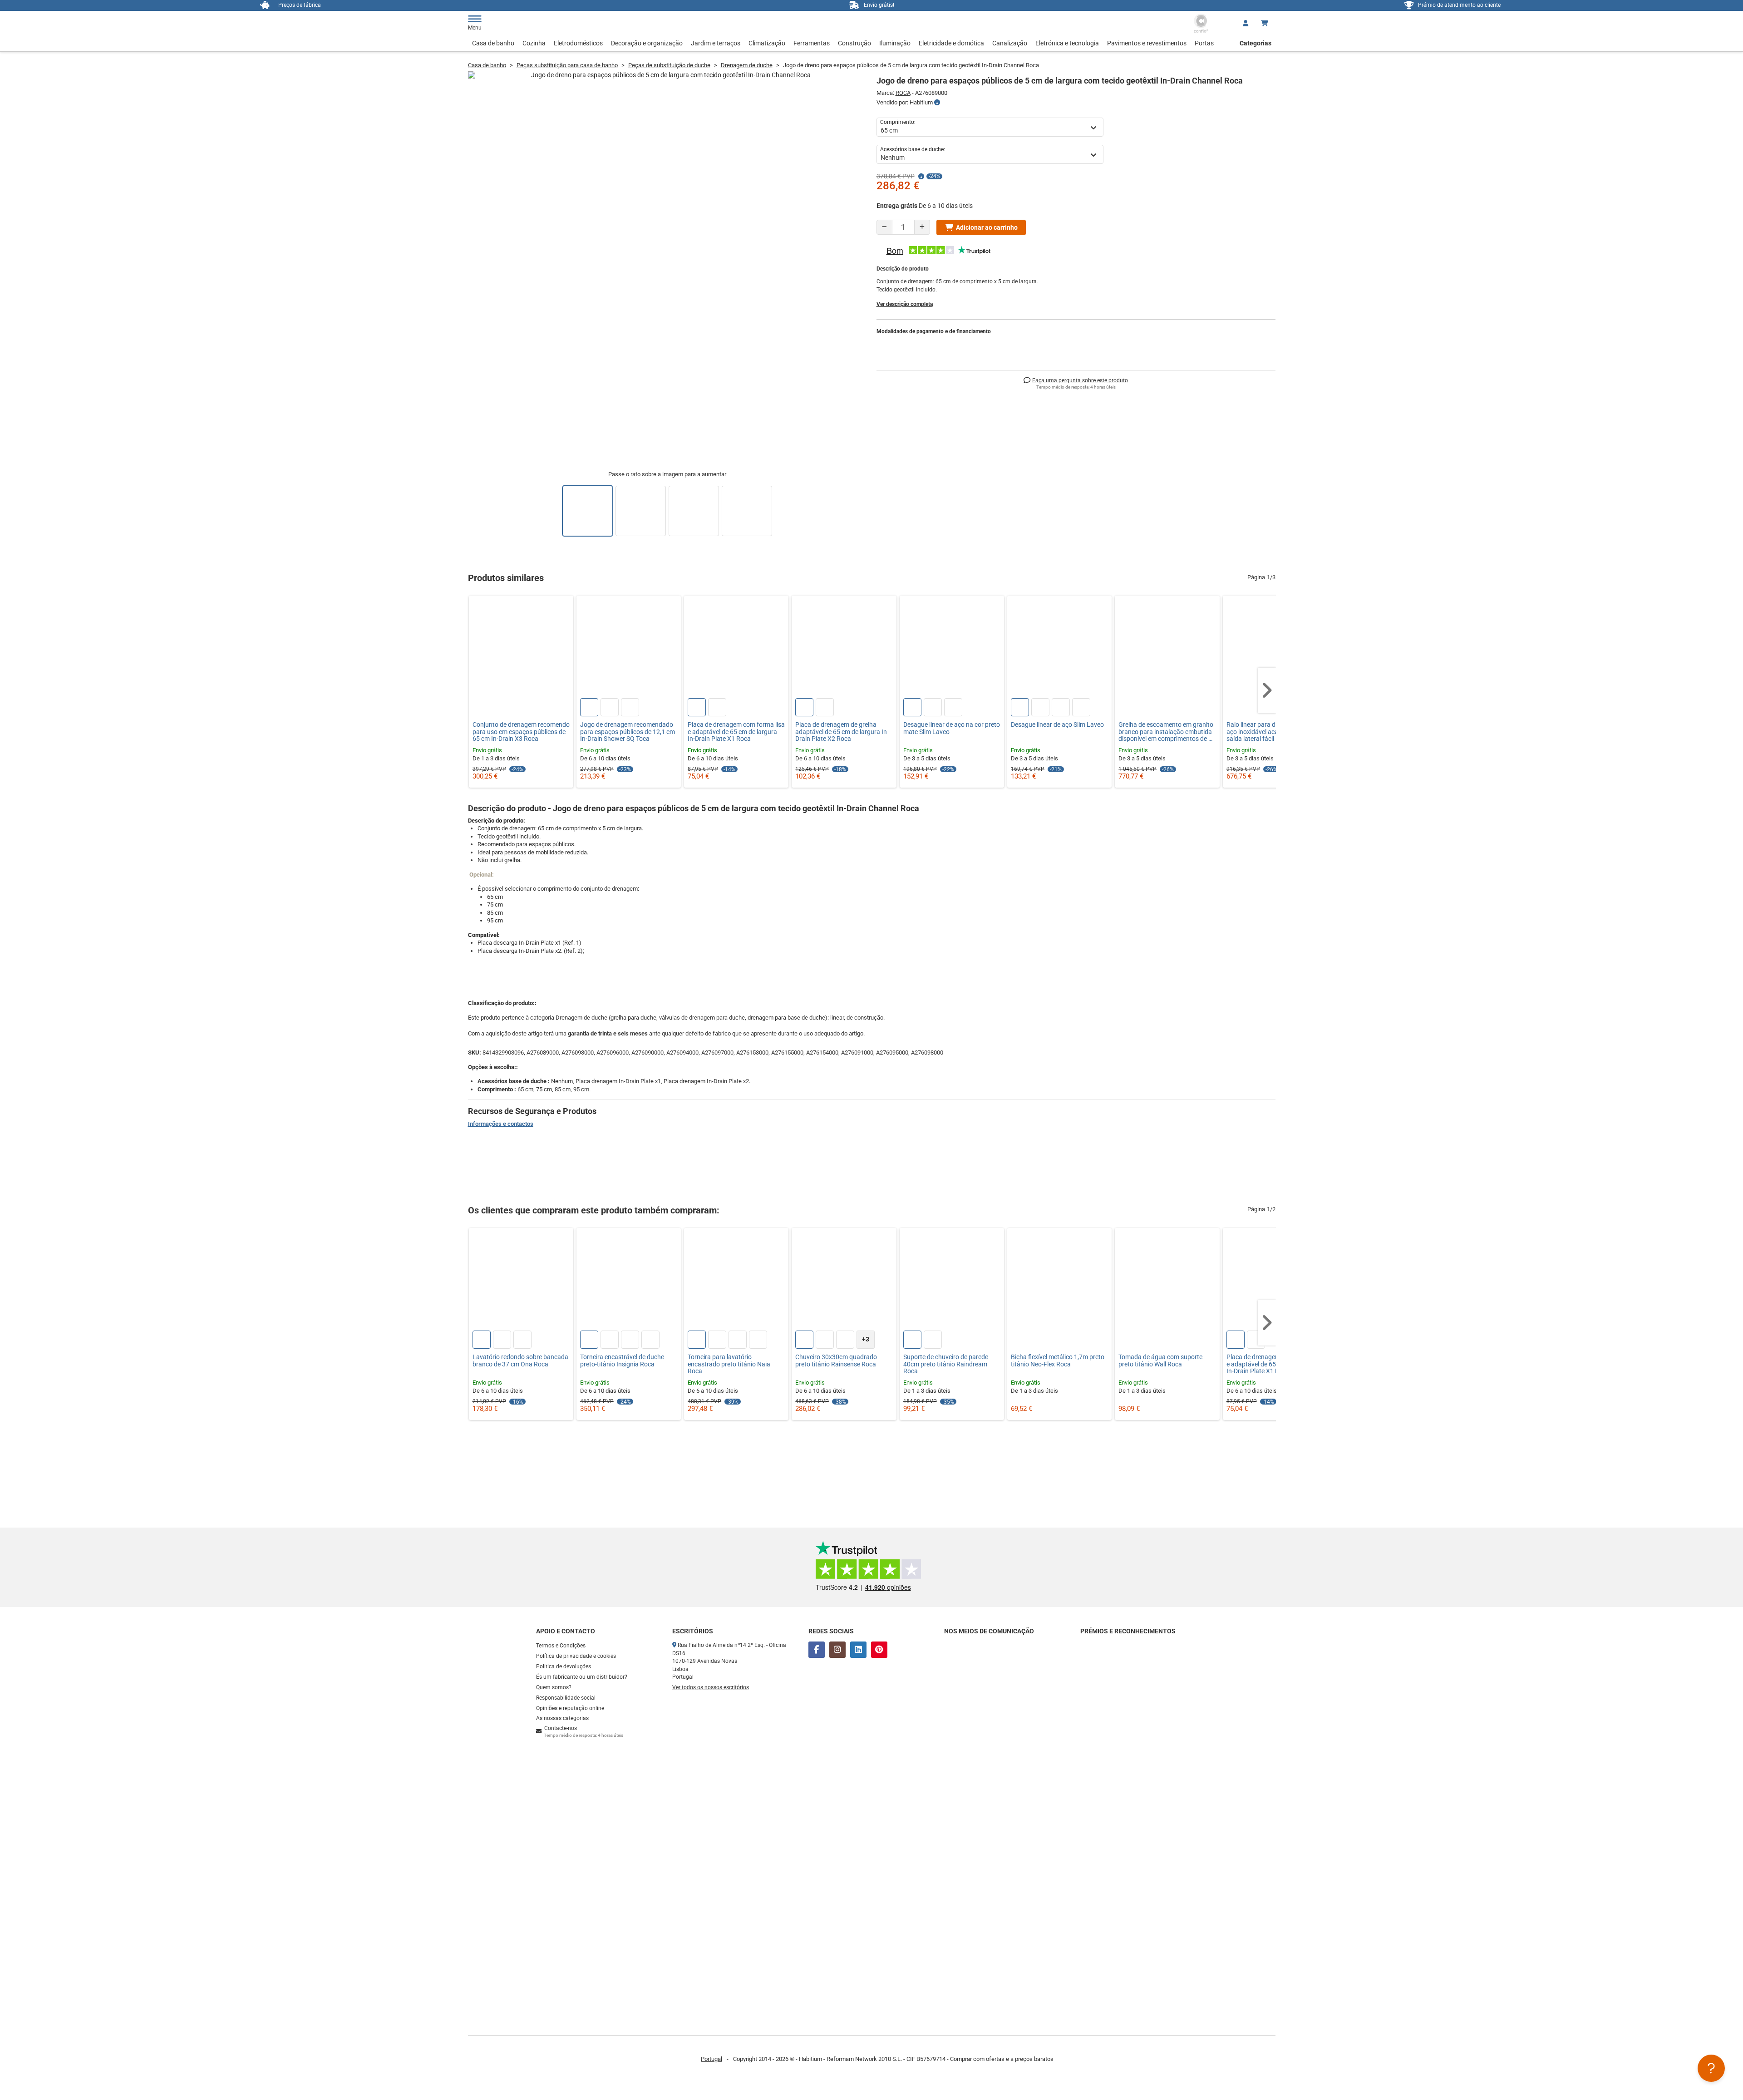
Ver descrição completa (905, 304)
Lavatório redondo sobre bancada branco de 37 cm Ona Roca (520, 1361)
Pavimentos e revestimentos (1147, 43)
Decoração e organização (647, 43)
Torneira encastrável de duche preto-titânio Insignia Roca (622, 1361)
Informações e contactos (501, 1124)
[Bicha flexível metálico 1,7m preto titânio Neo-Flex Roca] (1059, 1280)
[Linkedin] (858, 1650)
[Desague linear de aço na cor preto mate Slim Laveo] (952, 648)
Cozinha (534, 43)
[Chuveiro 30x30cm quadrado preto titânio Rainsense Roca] (844, 1280)
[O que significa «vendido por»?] (937, 103)
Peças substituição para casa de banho (567, 65)
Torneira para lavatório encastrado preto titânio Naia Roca (729, 1364)
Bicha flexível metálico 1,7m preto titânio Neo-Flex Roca (1058, 1361)
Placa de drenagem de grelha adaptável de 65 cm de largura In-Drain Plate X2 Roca (842, 732)
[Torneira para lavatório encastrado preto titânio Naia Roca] (736, 1280)
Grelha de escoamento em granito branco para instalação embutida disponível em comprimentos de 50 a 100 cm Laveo (1167, 732)
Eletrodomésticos (578, 43)
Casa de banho (493, 43)
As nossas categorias (562, 1718)
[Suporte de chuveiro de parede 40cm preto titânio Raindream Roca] (952, 1280)
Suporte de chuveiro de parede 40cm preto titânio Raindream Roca (946, 1364)
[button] (1267, 690)
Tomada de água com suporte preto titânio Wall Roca (1160, 1361)
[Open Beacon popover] (1711, 2068)
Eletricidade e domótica (951, 43)
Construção (854, 43)
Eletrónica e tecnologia (1067, 43)
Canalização (1010, 43)
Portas (1204, 43)
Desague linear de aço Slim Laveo (1057, 725)
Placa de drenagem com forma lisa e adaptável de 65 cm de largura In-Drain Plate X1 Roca (736, 732)
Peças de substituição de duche (669, 65)
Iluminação (895, 43)
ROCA (903, 93)
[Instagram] (837, 1650)
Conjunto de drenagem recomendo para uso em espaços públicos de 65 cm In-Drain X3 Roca (521, 732)
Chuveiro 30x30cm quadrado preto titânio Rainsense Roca (836, 1361)
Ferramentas (812, 43)
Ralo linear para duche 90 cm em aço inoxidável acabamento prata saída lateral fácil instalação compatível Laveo (1273, 732)
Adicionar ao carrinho (987, 227)
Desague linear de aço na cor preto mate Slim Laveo (952, 728)
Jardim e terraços (716, 43)
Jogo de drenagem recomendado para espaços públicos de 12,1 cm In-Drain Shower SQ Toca (628, 732)
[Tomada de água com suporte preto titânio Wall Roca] (1167, 1280)
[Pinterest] (879, 1650)
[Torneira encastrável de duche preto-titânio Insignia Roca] (629, 1280)
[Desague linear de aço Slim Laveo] (1059, 648)
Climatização (767, 43)
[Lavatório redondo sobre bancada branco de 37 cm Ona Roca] (521, 1280)
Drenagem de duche (747, 65)
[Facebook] (817, 1650)
